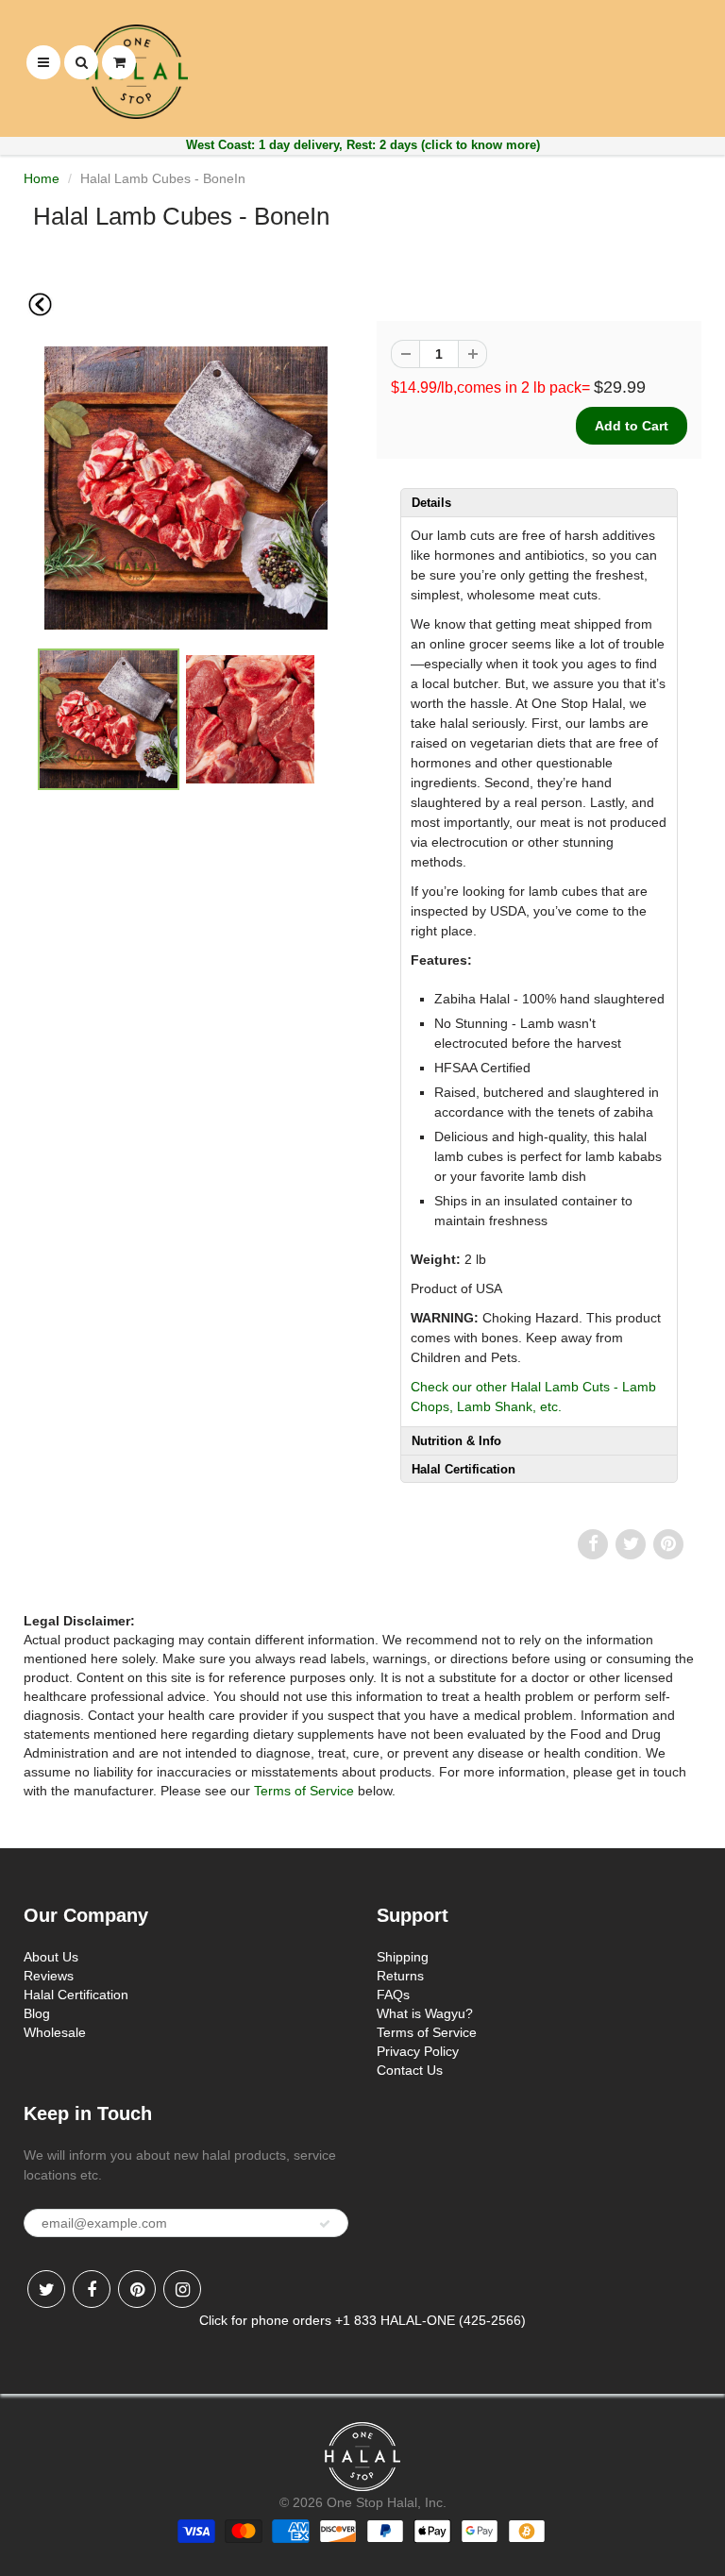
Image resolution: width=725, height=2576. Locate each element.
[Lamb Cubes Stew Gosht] (186, 488)
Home (42, 178)
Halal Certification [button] (464, 1469)
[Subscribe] (325, 2224)
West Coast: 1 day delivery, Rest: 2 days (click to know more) (363, 145)
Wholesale (55, 2032)
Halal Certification (76, 1995)
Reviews (49, 1976)
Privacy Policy (418, 2051)
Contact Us (410, 2070)
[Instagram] (182, 2289)
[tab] (539, 502)
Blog (37, 2013)
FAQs (393, 1995)
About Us (51, 1957)
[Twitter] (46, 2289)
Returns (400, 1976)
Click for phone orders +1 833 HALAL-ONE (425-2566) (362, 2320)
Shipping (403, 1957)
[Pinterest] (137, 2289)
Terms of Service (304, 1791)
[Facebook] (92, 2289)
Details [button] (431, 503)
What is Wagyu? (425, 2013)
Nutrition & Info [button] (456, 1441)
